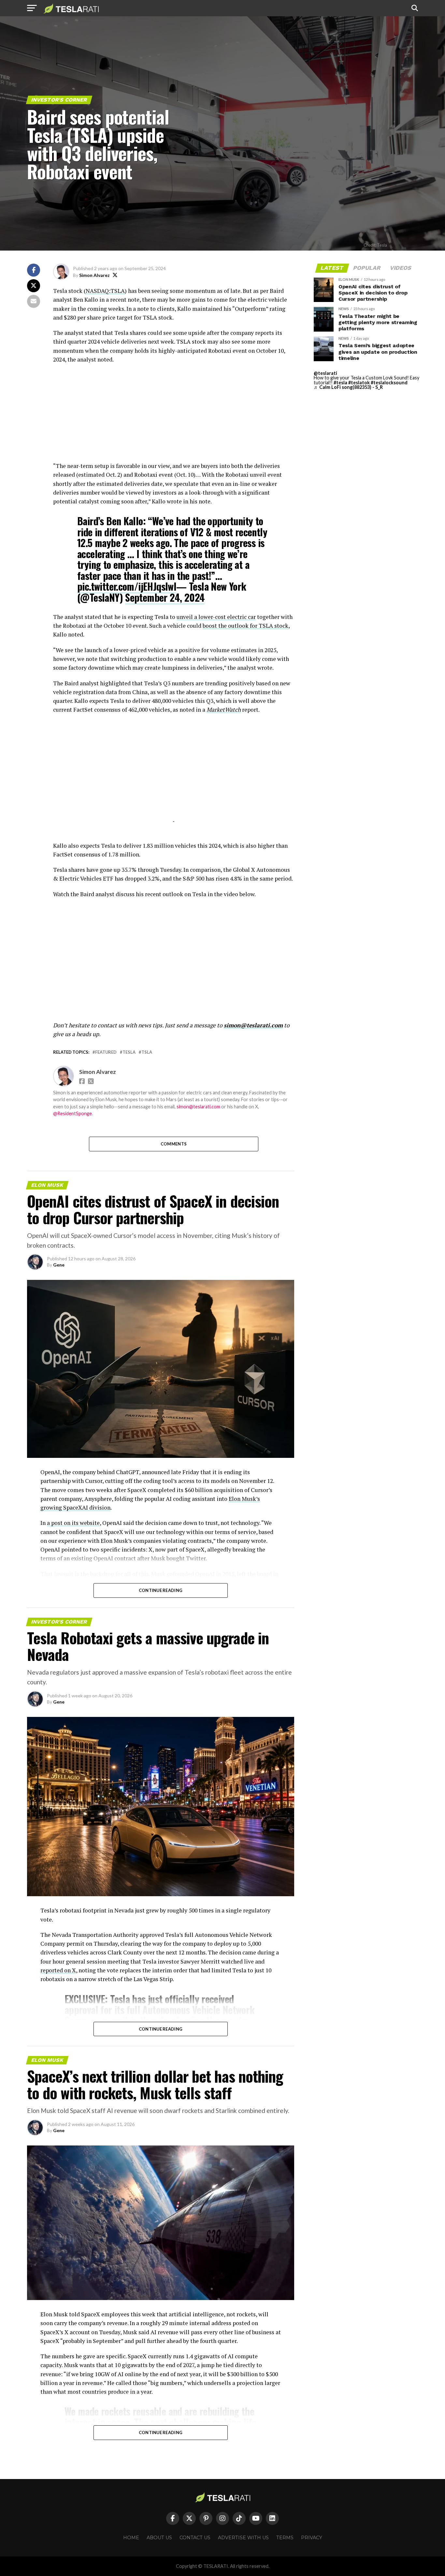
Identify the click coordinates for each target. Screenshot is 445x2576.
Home (131, 2538)
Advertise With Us (243, 2538)
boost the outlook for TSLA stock (245, 626)
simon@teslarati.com (253, 1025)
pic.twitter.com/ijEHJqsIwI (127, 586)
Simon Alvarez (94, 275)
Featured (106, 1052)
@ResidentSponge (72, 1113)
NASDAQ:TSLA (105, 291)
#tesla (340, 383)
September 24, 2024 (165, 597)
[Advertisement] (174, 416)
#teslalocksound (389, 383)
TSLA (147, 1052)
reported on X (58, 1970)
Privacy (312, 2538)
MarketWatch (224, 710)
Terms (285, 2538)
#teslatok (359, 383)
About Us (159, 2538)
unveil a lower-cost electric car (216, 617)
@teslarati (325, 373)
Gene (59, 1265)
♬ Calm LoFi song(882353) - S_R (348, 387)
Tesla (129, 1052)
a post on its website (73, 1523)
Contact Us (195, 2538)
